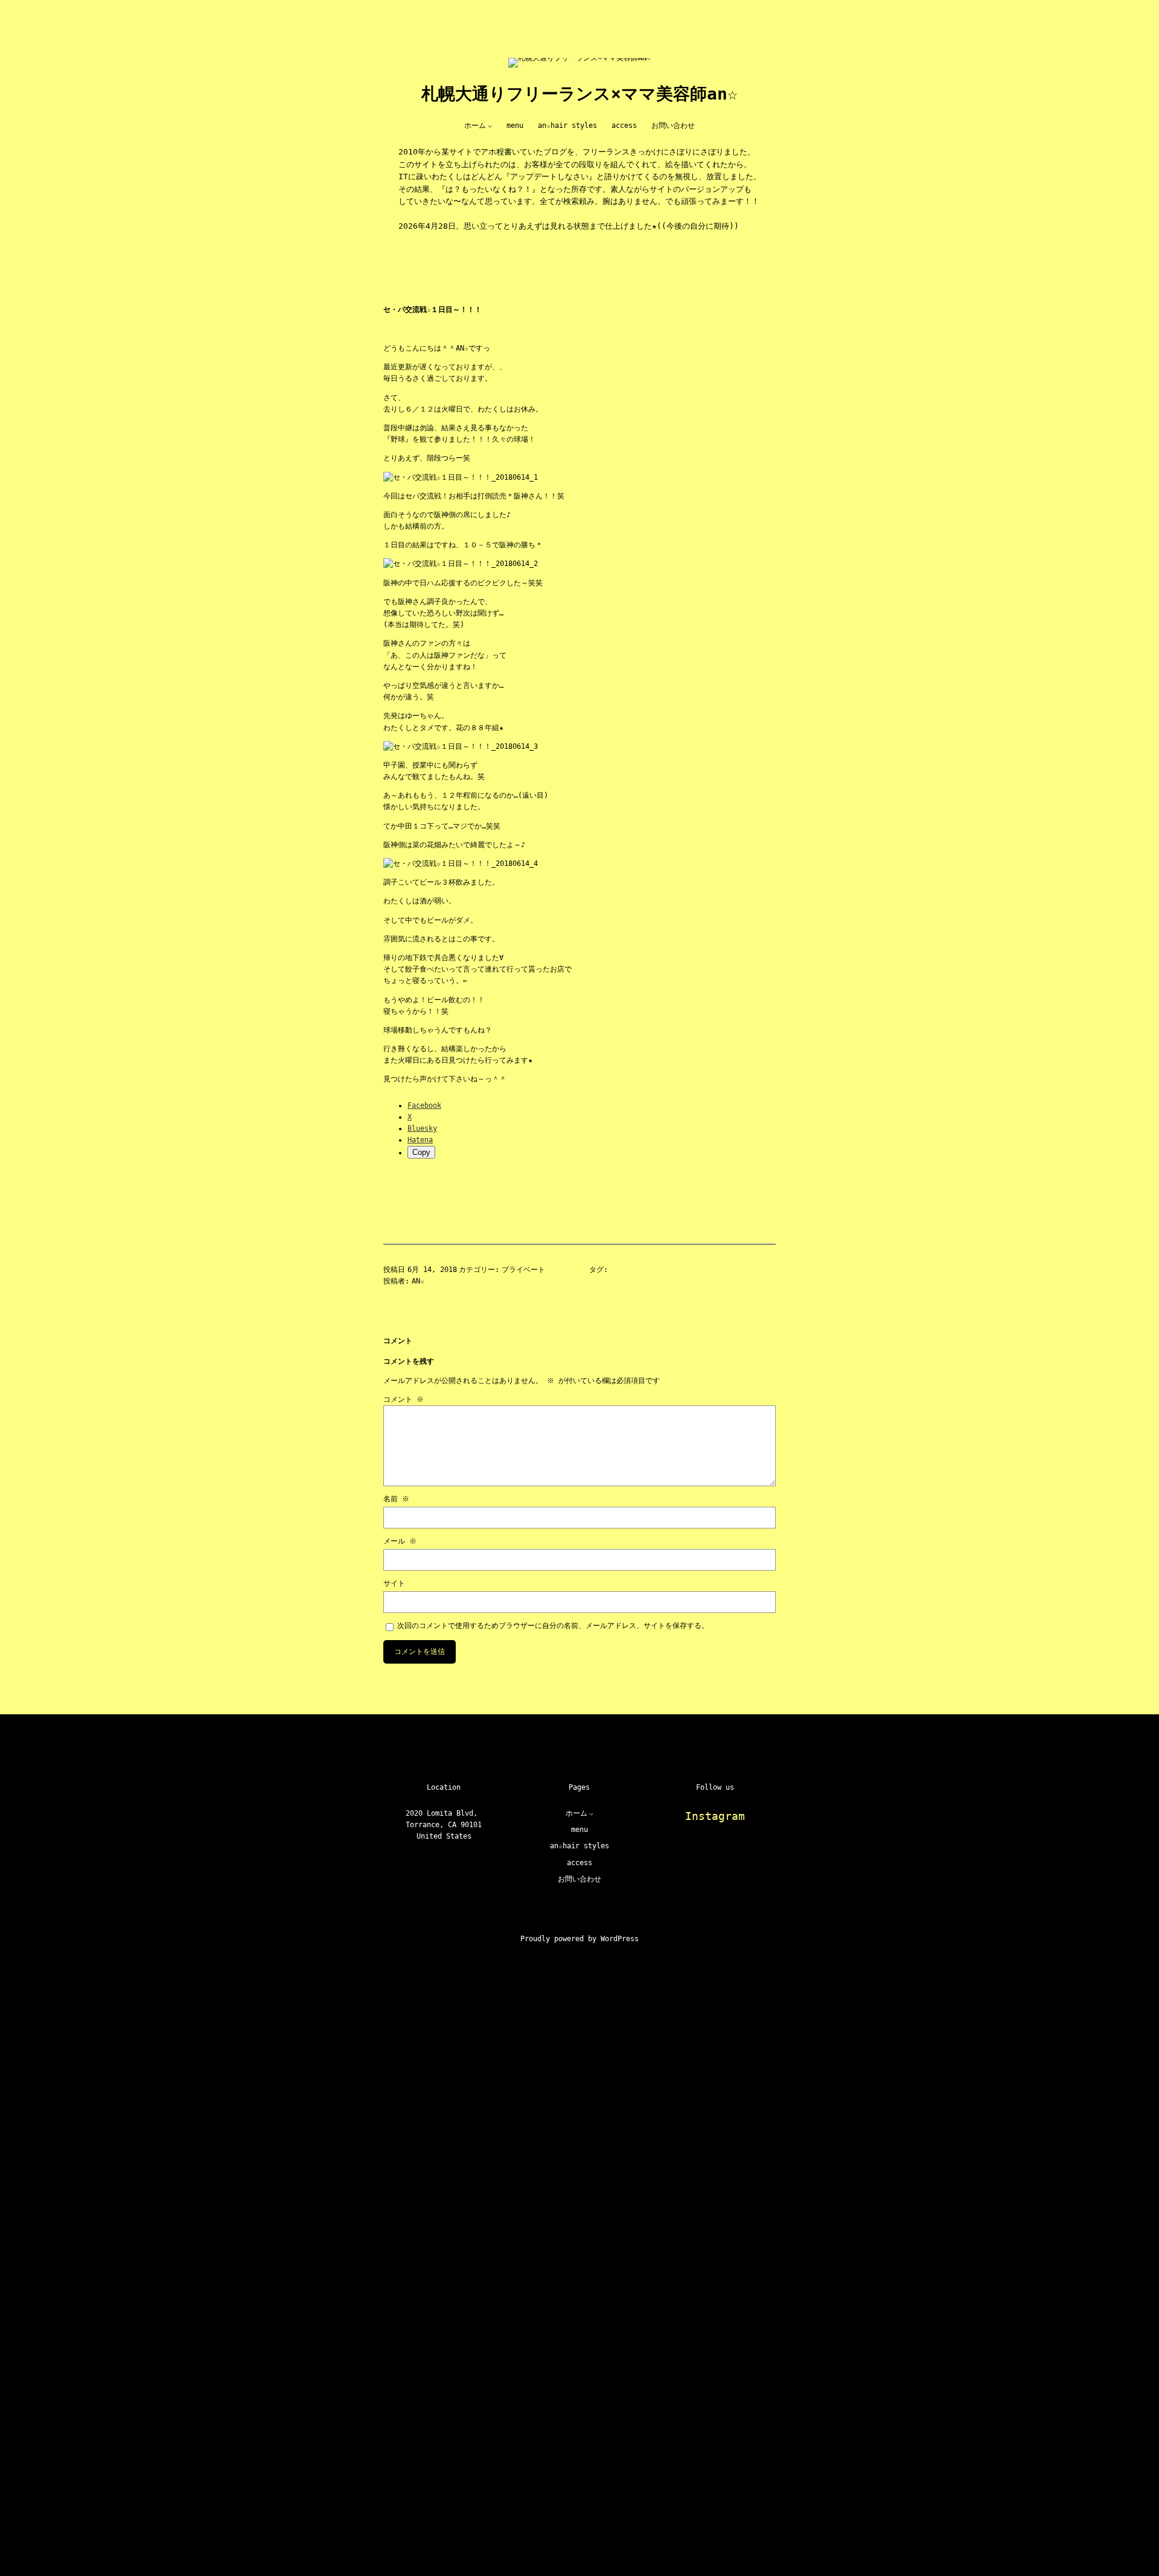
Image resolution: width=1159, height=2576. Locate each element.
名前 (396, 1499)
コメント (404, 1399)
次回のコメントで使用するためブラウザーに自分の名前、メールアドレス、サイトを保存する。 (553, 1626)
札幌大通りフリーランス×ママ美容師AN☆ (579, 94)
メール (400, 1541)
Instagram (715, 1816)
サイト (394, 1583)
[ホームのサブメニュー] (490, 126)
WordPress (620, 1939)
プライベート (523, 1270)
